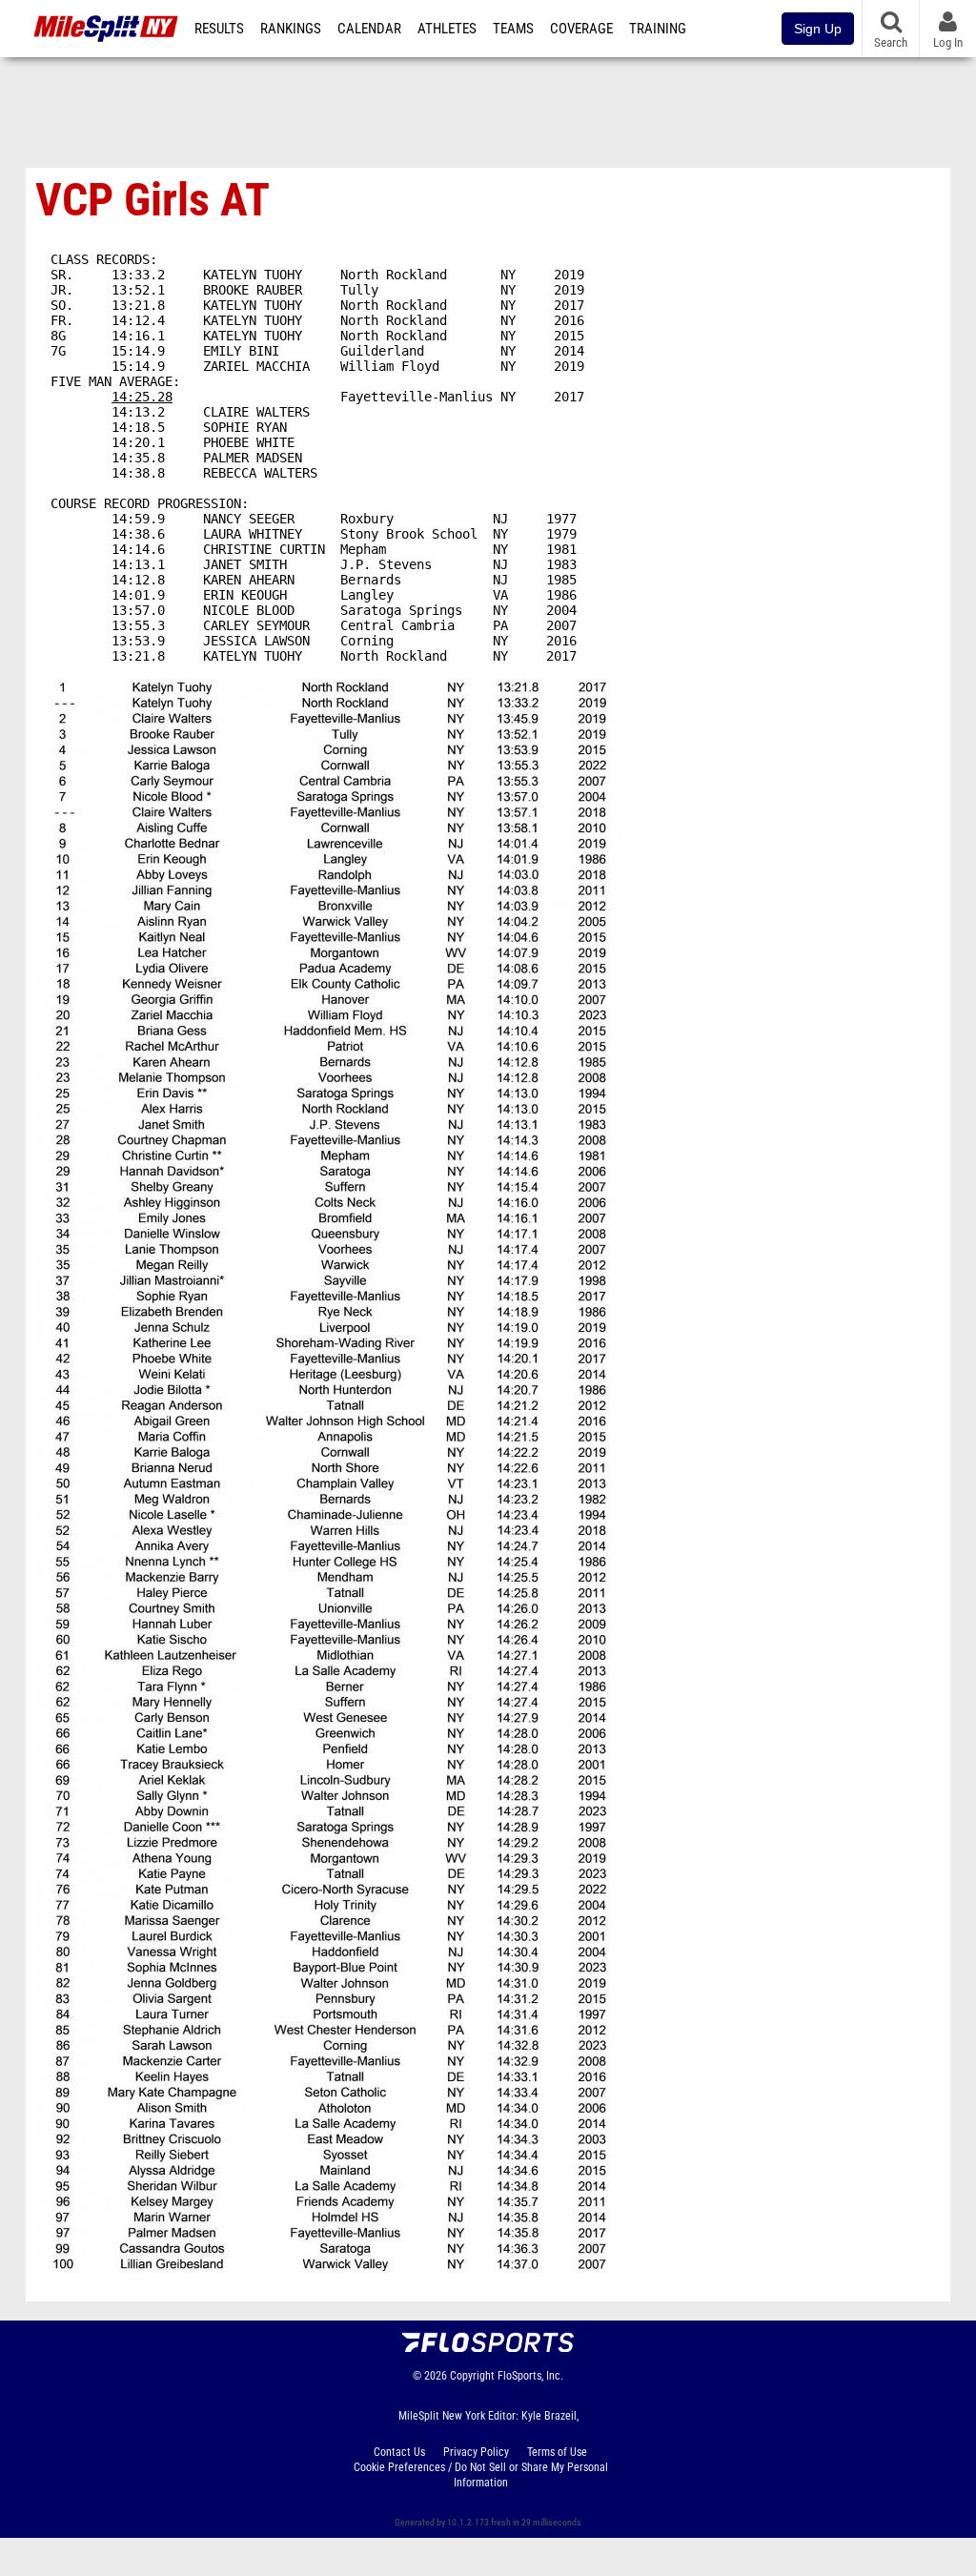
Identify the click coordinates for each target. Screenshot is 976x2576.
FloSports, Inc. (530, 2376)
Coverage (581, 29)
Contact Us (399, 2452)
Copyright (472, 2376)
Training (658, 29)
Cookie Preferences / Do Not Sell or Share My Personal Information (481, 2475)
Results (219, 29)
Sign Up (818, 29)
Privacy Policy (476, 2452)
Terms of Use (557, 2452)
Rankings (291, 29)
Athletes (447, 29)
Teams (513, 29)
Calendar (369, 29)
